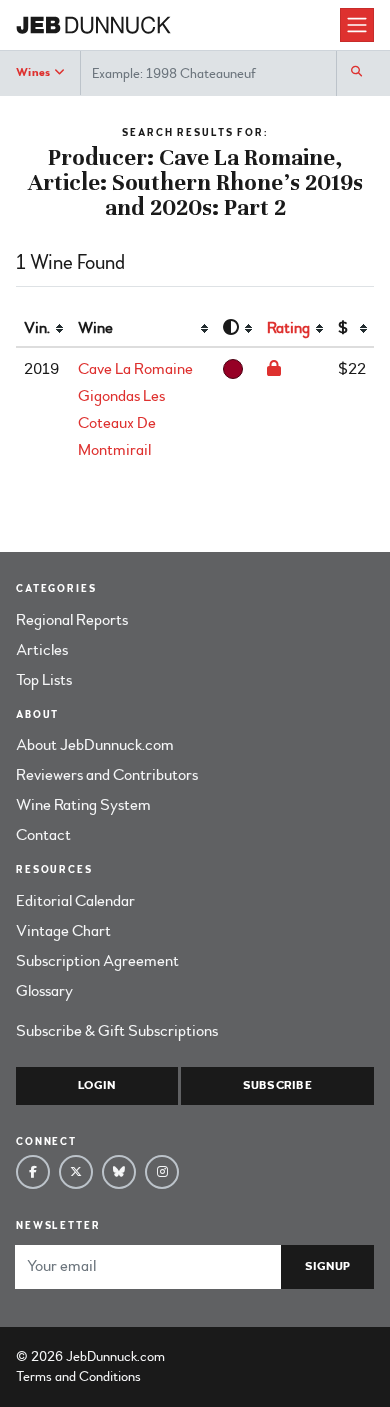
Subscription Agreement (97, 961)
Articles (42, 650)
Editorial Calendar (75, 901)
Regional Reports (72, 620)
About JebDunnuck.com (95, 745)
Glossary (44, 991)
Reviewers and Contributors (107, 775)
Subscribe (277, 1085)
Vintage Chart (63, 931)
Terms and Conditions (78, 1376)
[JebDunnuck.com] (178, 25)
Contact (43, 835)
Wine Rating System (83, 805)
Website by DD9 (220, 1356)
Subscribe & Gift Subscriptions (117, 1031)
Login (96, 1085)
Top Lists (44, 680)
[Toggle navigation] (357, 25)
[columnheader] (43, 329)
